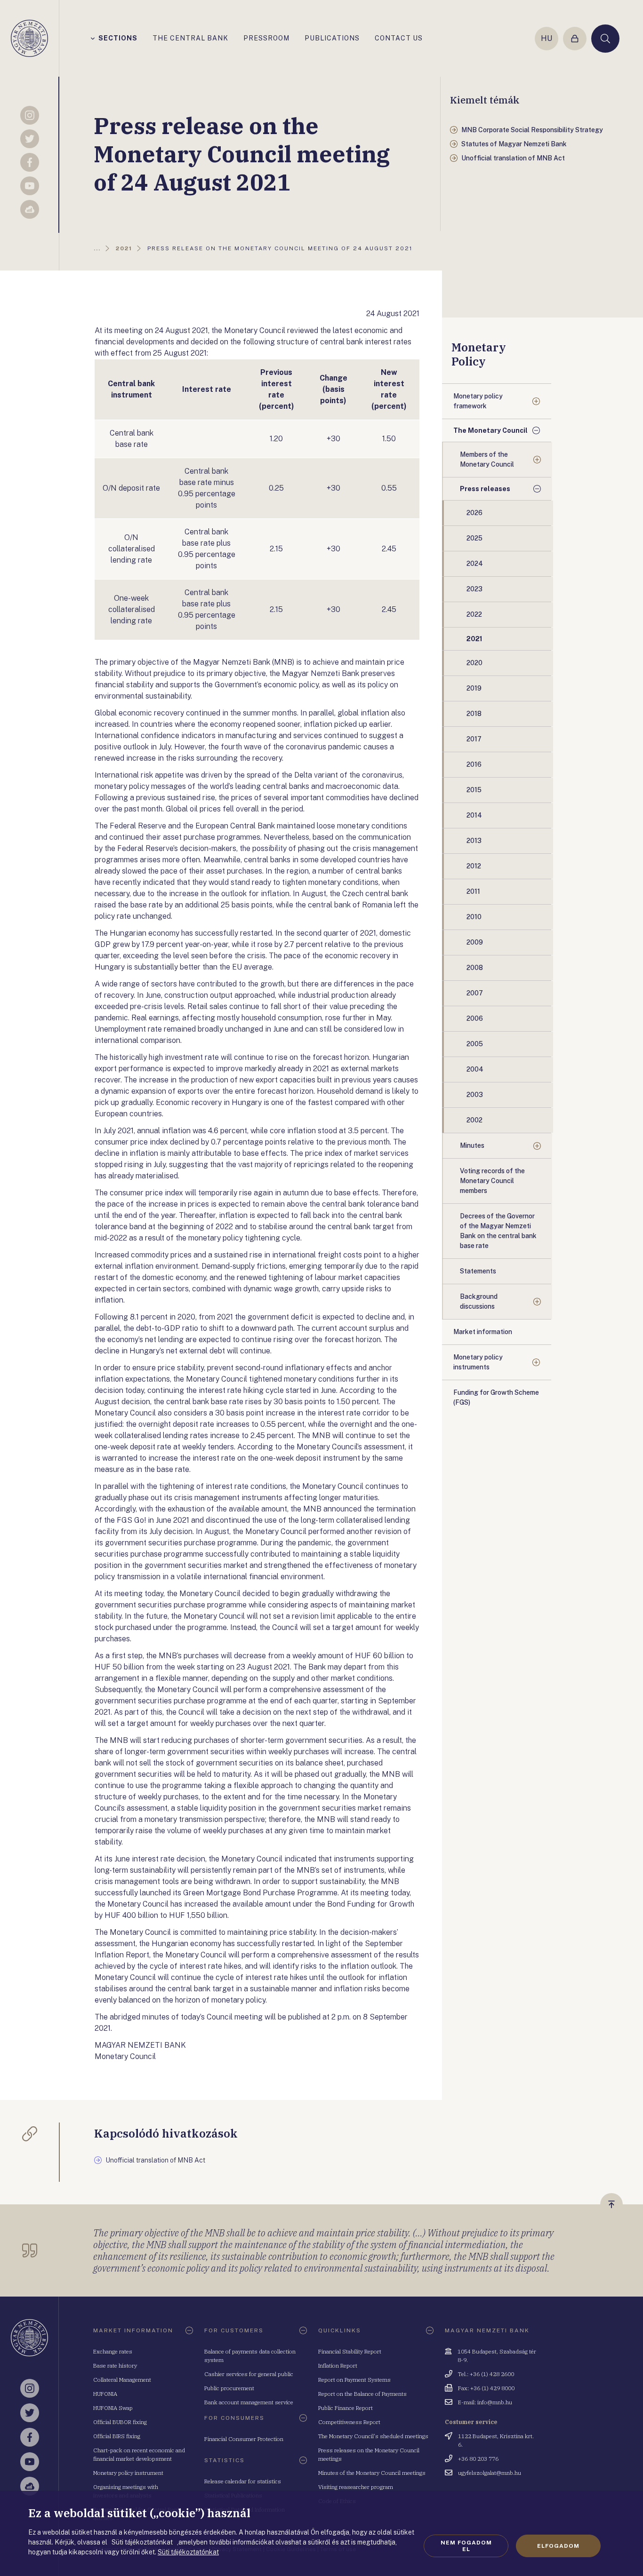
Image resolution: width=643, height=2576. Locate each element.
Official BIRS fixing (117, 2436)
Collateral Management (122, 2380)
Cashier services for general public (249, 2374)
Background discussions (479, 1301)
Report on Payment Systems (354, 2380)
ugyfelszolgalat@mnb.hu (490, 2473)
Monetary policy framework (478, 401)
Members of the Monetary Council (487, 459)
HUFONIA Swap (113, 2408)
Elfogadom (558, 2546)
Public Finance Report (346, 2408)
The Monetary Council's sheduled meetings (373, 2436)
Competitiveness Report (349, 2422)
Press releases (485, 489)
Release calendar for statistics (243, 2481)
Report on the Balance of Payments (362, 2394)
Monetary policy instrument (128, 2473)
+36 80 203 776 (478, 2459)
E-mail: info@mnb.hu (485, 2402)
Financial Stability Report (350, 2351)
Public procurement (229, 2388)
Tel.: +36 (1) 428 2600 (486, 2374)
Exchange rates (113, 2351)
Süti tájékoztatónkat (188, 2552)
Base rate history (115, 2365)
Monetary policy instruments (478, 1362)
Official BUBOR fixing (120, 2422)
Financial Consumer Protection (244, 2439)
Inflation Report (338, 2365)
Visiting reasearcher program (356, 2487)
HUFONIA (105, 2394)
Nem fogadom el (466, 2546)
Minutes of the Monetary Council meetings (372, 2473)
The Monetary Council (490, 430)
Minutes (472, 1145)
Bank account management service (249, 2402)
